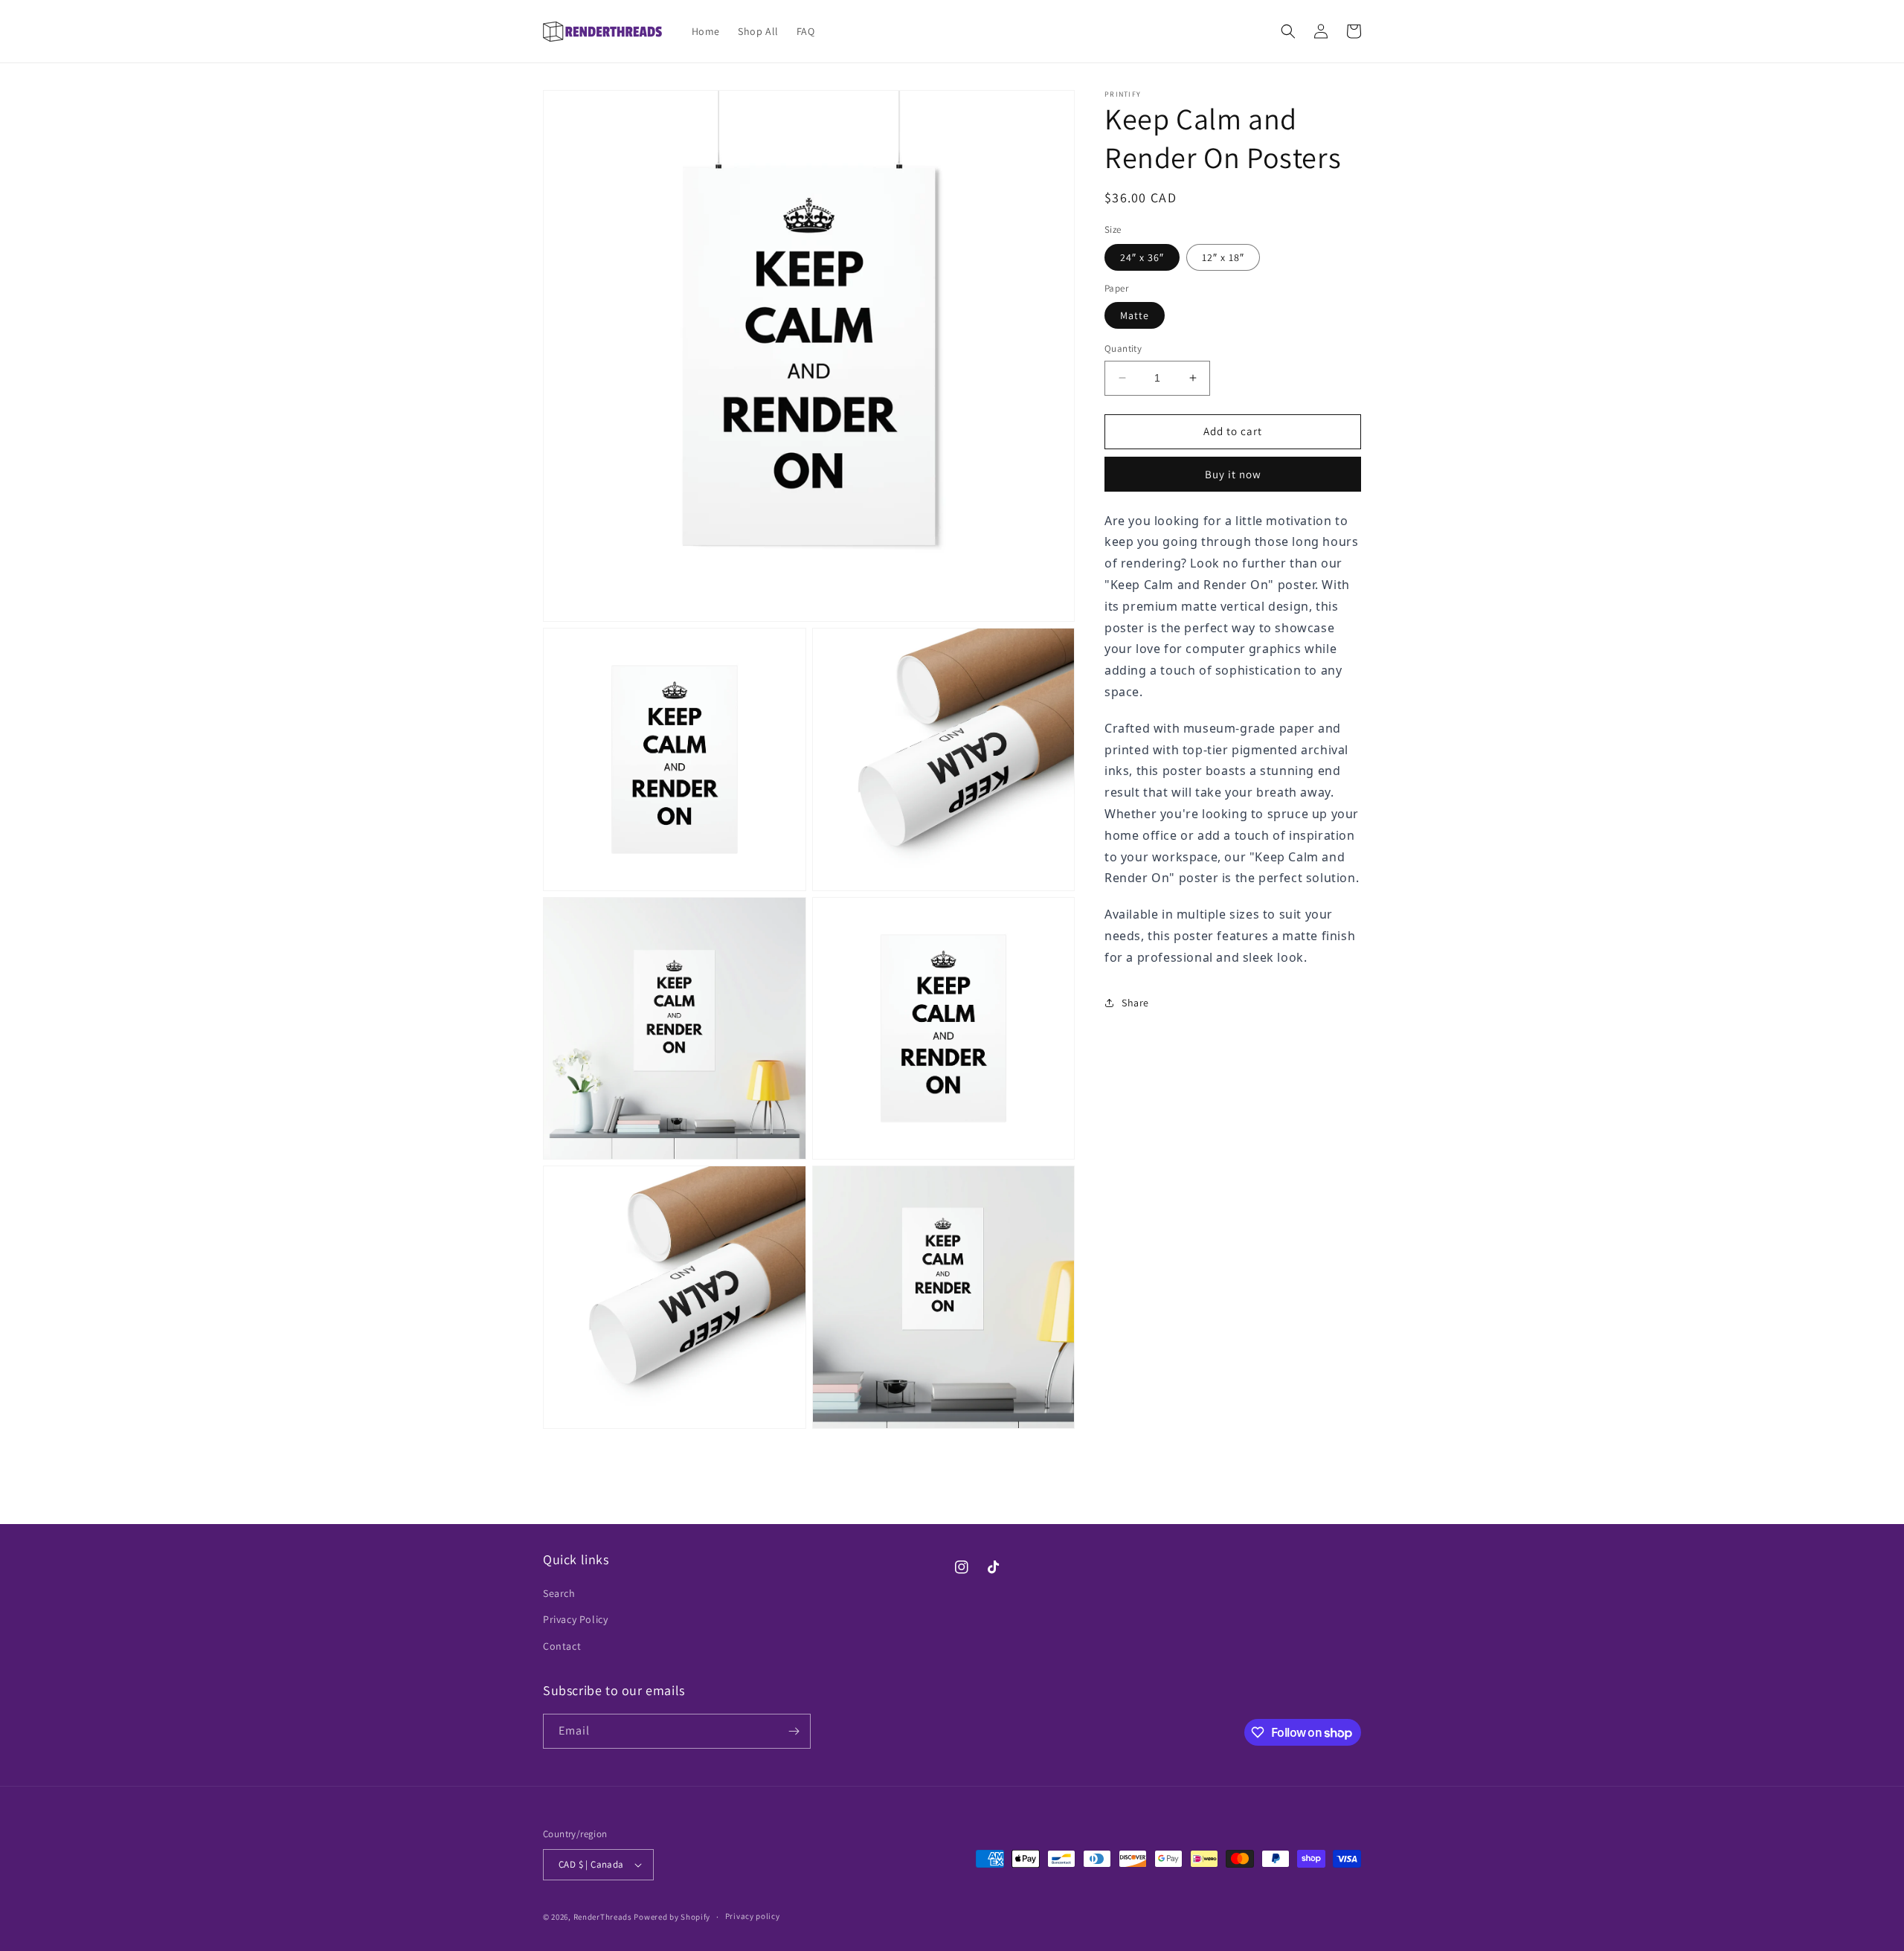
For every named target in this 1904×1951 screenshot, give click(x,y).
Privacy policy (753, 1916)
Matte (1135, 315)
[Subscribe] (794, 1731)
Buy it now (1233, 474)
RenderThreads (603, 1917)
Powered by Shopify (672, 1917)
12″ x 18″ (1223, 257)
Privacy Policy (575, 1619)
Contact (562, 1646)
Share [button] (1135, 1003)
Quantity (1123, 348)
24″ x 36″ (1142, 257)
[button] (1288, 31)
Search (559, 1593)
